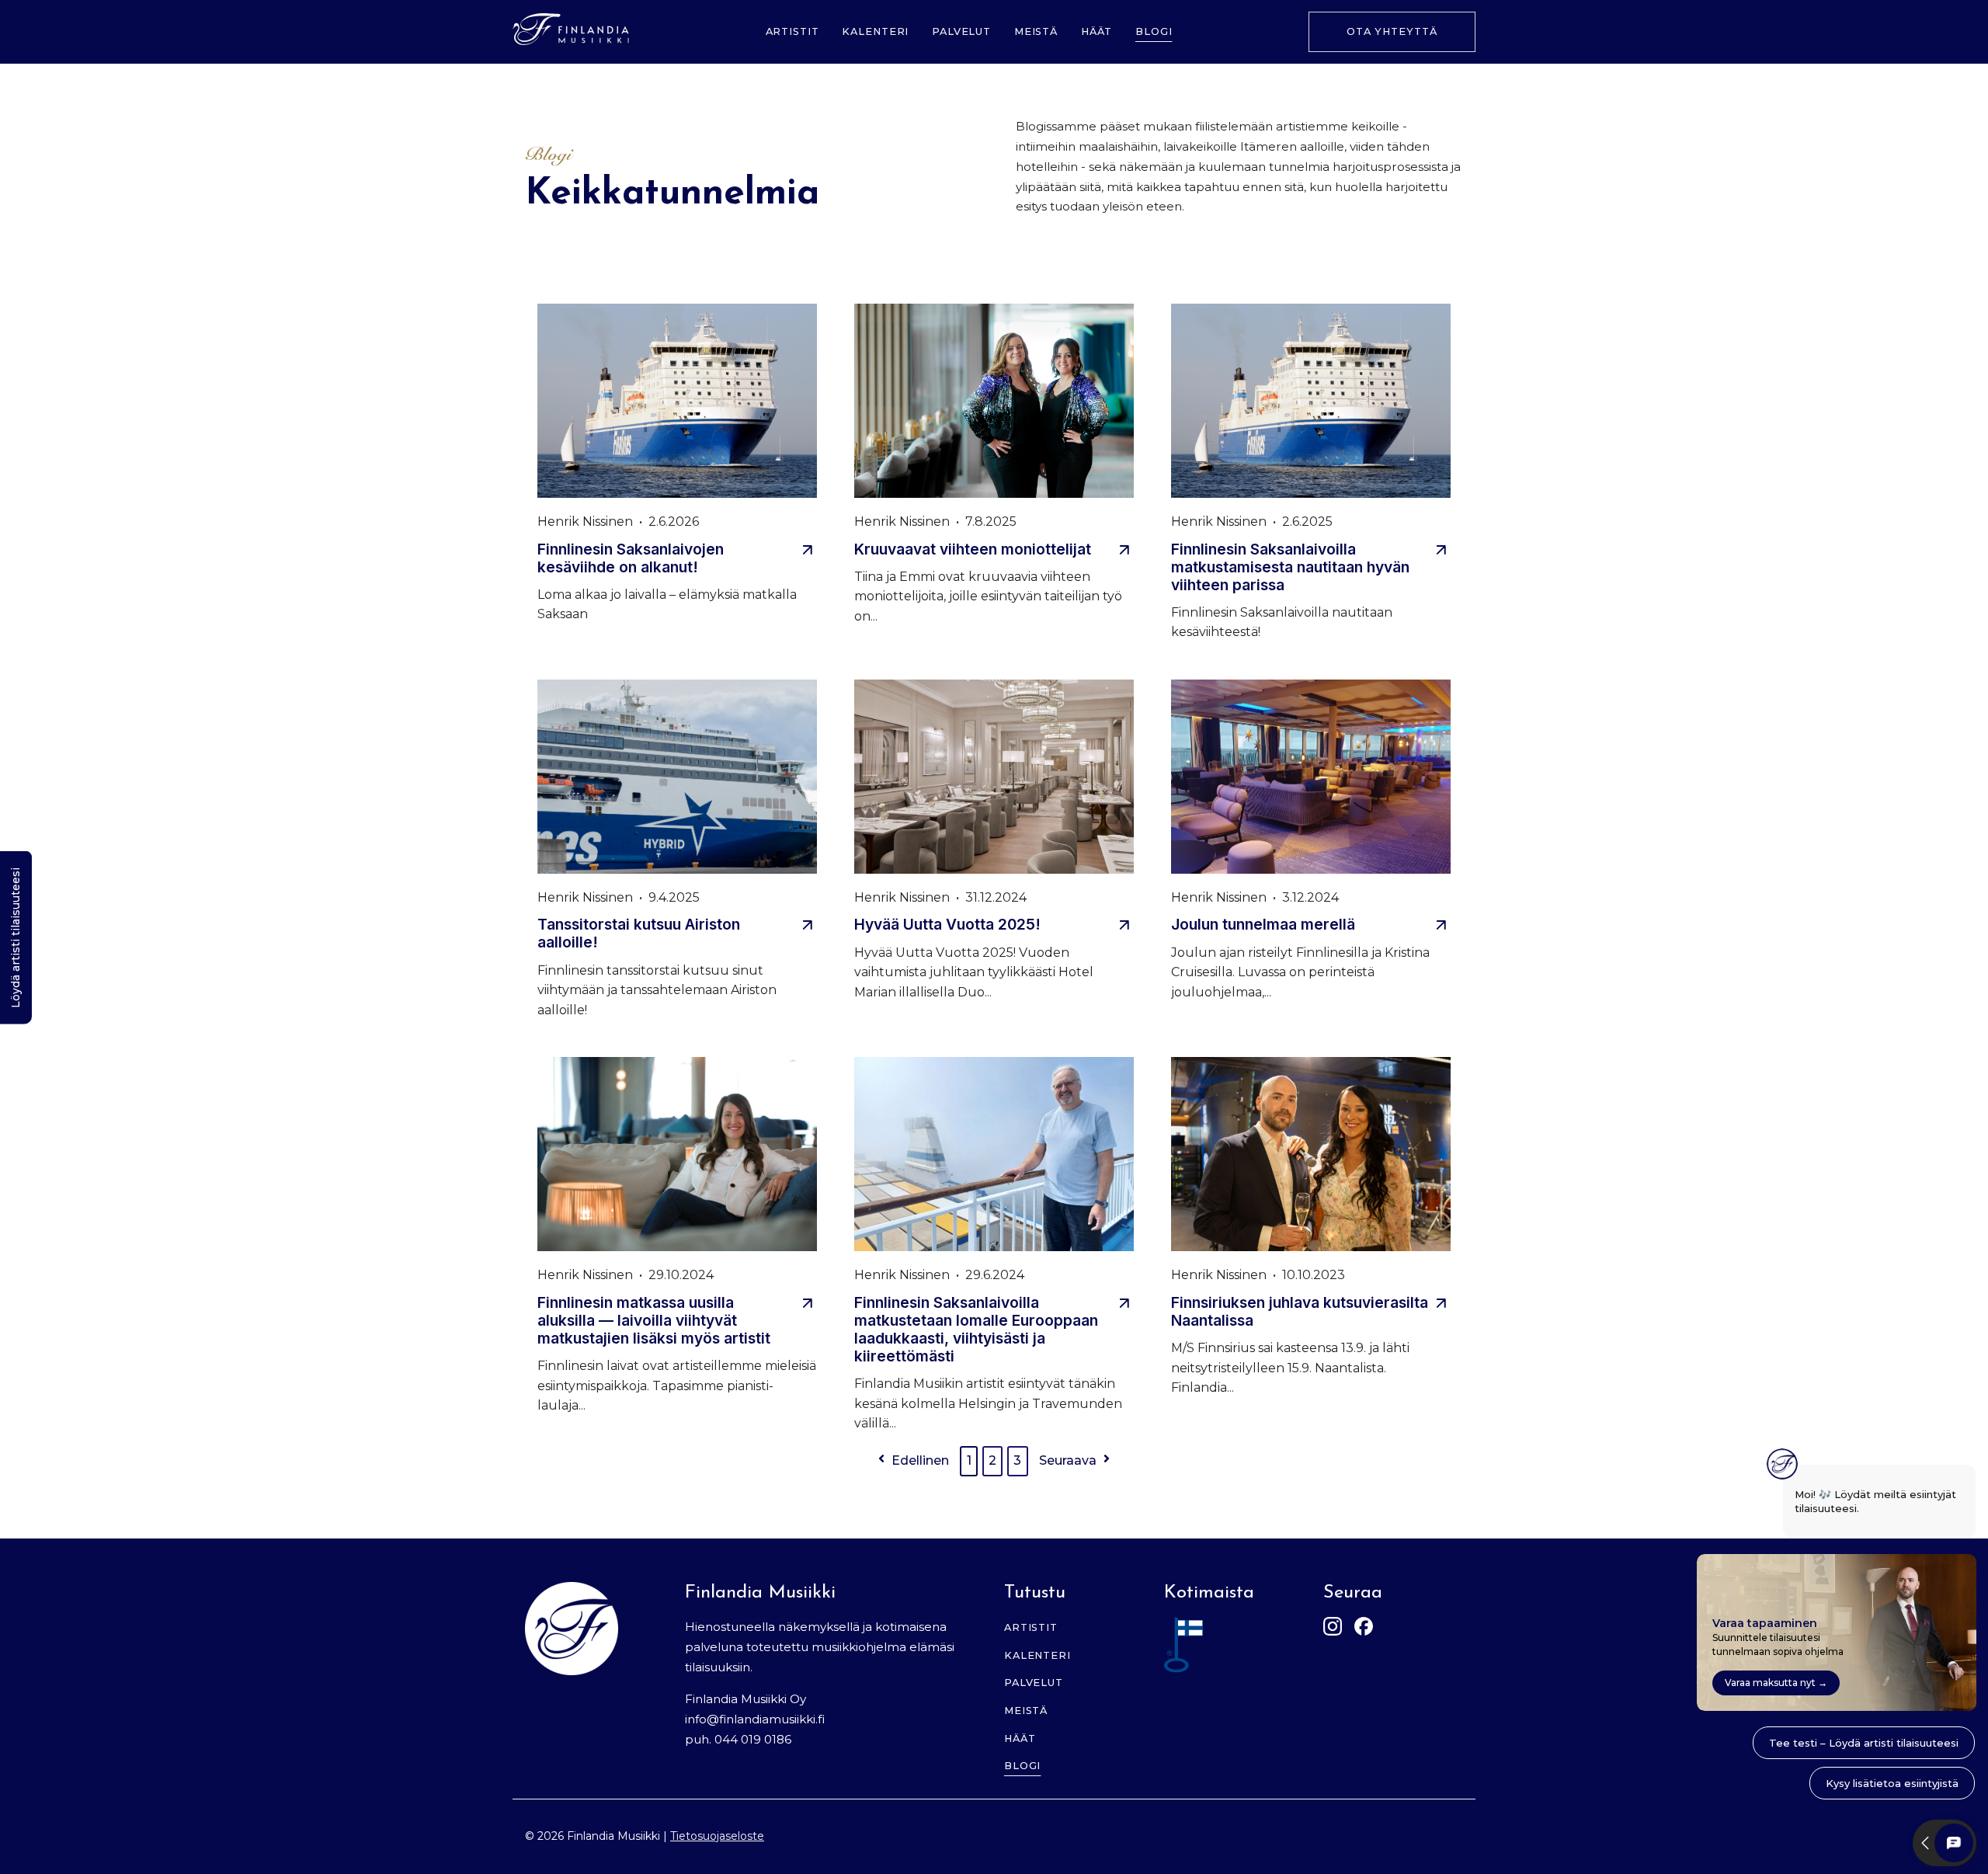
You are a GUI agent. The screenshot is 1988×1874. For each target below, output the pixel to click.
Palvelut (961, 31)
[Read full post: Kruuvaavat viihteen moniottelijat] (994, 403)
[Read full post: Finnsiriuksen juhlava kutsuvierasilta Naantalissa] (1311, 1156)
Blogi (1154, 31)
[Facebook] (1364, 1629)
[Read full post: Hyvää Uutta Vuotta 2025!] (994, 779)
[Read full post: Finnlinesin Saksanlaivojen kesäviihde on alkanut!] (677, 403)
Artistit (792, 31)
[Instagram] (1333, 1629)
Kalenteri (875, 31)
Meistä (1036, 31)
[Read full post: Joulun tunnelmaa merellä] (1311, 779)
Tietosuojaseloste (717, 1836)
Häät (1097, 31)
